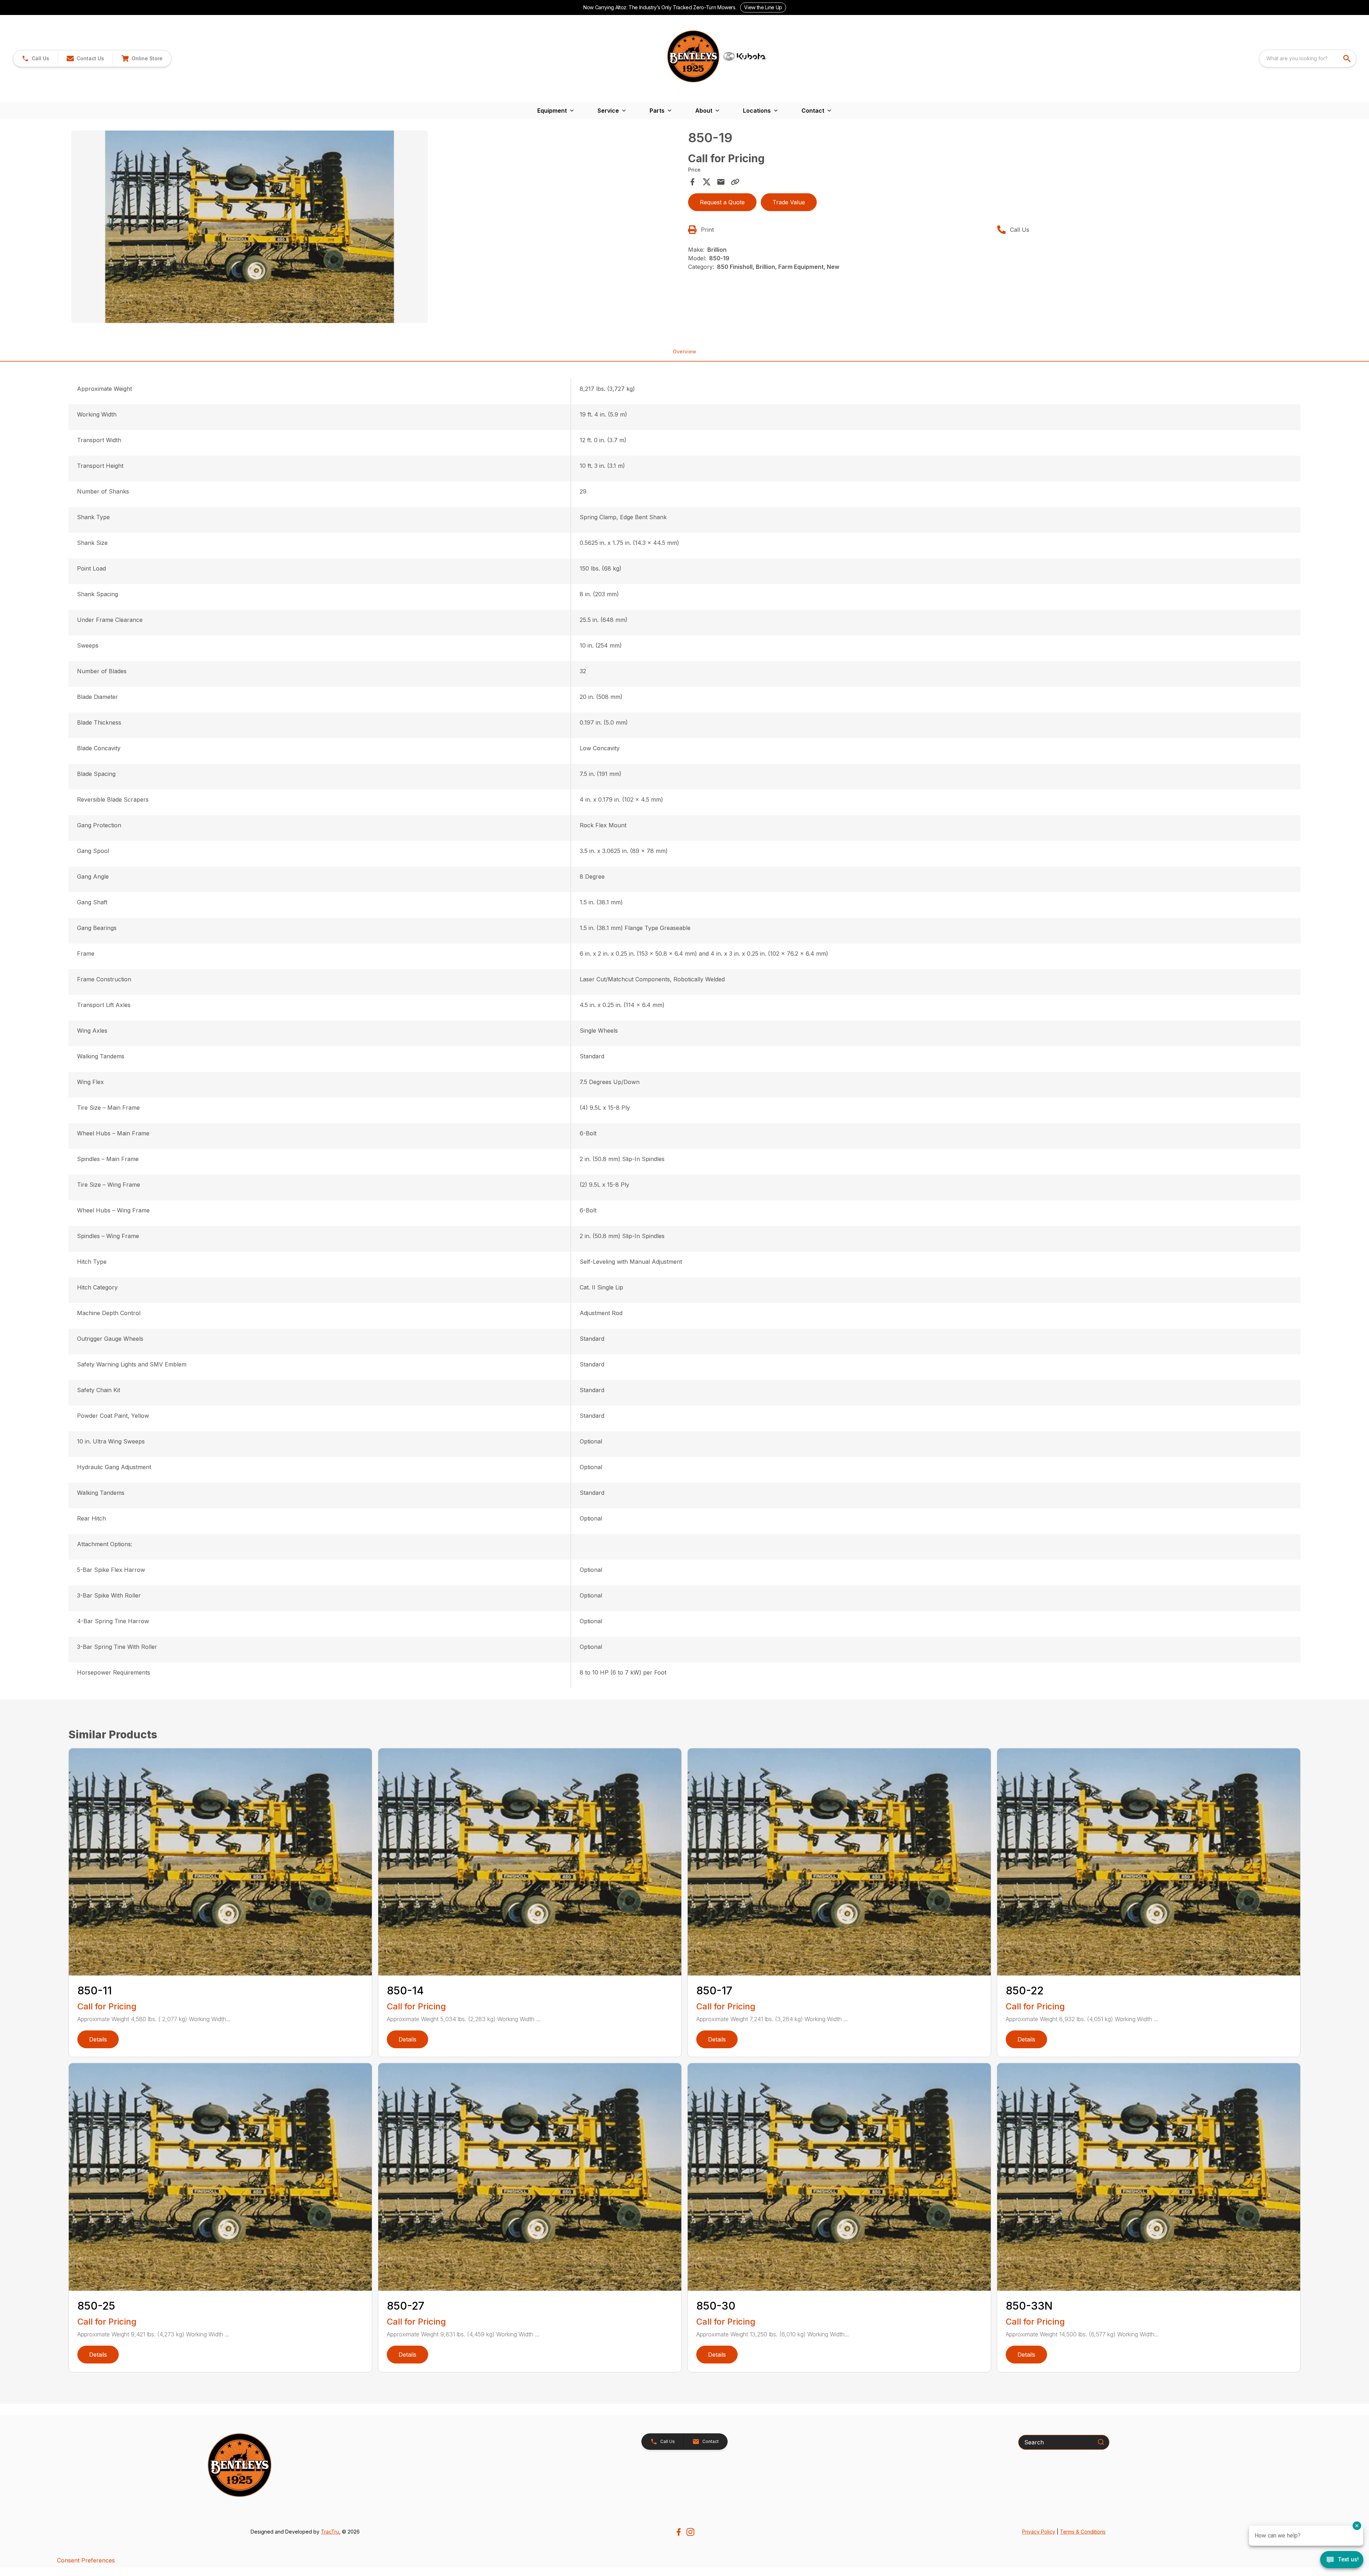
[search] (1348, 58)
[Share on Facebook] (692, 182)
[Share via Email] (721, 182)
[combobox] (1308, 58)
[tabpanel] (376, 228)
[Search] (1101, 2442)
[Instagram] (690, 2532)
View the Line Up (763, 7)
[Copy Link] (735, 182)
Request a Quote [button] (722, 202)
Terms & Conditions (1083, 2532)
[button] (35, 58)
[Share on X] (707, 182)
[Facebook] (679, 2532)
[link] (142, 58)
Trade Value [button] (789, 202)
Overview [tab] (684, 351)
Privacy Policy (1039, 2532)
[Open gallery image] (250, 227)
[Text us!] (1342, 2560)
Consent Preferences (86, 2560)
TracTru (330, 2532)
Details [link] (98, 2039)
